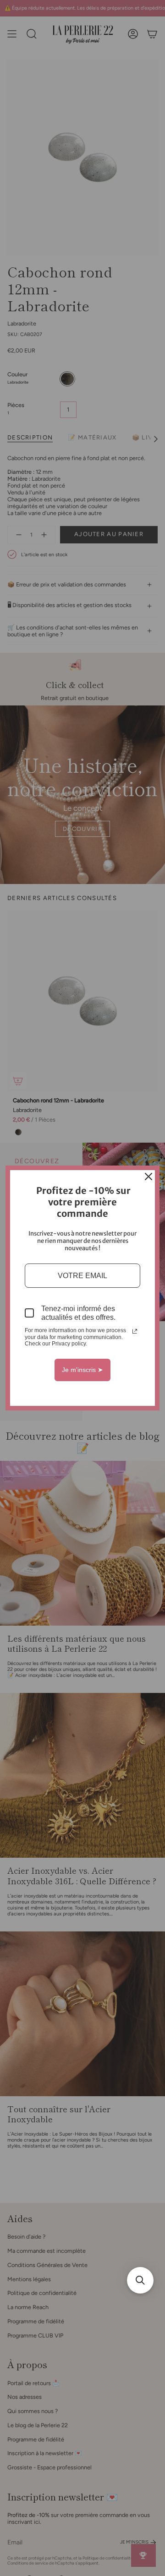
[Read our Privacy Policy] (135, 1331)
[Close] (148, 1177)
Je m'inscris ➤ (82, 1370)
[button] (140, 2280)
